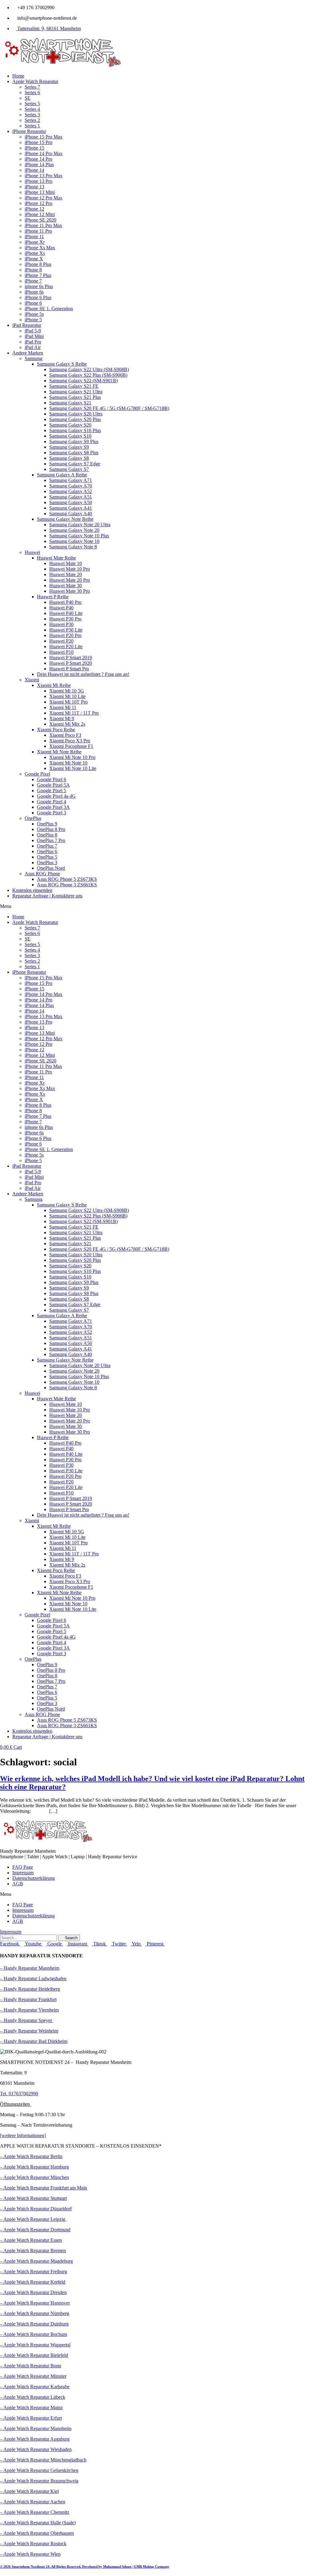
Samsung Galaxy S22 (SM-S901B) (84, 381)
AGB (18, 1884)
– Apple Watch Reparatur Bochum (34, 2334)
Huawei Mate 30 (66, 586)
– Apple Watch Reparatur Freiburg (34, 2271)
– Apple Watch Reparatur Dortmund (35, 2230)
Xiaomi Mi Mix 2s (67, 724)
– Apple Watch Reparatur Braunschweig (39, 2481)
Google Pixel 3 (52, 813)
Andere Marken (28, 353)
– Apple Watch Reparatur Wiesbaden (36, 2449)
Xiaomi (32, 680)
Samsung (34, 358)
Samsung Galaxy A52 (71, 491)
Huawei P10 (61, 652)
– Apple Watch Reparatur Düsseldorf (36, 2209)
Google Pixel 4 (52, 802)
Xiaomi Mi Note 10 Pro (72, 757)
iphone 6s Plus (39, 286)
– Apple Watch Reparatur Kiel (29, 2491)
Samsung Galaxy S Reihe (62, 364)
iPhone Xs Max (40, 248)
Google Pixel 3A (53, 807)
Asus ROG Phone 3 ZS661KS (67, 885)
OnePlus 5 (47, 857)
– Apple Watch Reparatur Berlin (31, 2156)
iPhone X (34, 259)
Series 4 (32, 109)
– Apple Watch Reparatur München (34, 2177)
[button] (157, 906)
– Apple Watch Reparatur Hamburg (34, 2167)
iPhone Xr (35, 242)
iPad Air (33, 347)
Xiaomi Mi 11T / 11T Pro (74, 713)
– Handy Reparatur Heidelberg (30, 1989)
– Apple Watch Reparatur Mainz (31, 2407)
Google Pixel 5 (52, 790)
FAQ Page (23, 1867)
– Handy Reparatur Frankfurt (28, 1999)
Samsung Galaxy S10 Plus (75, 430)
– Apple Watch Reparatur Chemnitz (35, 2512)
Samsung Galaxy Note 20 (74, 530)
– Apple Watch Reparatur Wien (30, 2554)
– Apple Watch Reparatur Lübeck (33, 2397)
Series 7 (32, 87)
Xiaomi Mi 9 (62, 718)
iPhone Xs (35, 253)
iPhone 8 (33, 270)
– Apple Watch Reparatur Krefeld (33, 2282)
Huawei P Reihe (53, 597)
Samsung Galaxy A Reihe (62, 475)
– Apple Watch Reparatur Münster (33, 2376)
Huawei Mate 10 (66, 563)
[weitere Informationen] (23, 2135)
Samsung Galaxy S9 (69, 447)
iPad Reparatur (27, 325)
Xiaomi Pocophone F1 (71, 746)
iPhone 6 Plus (38, 297)
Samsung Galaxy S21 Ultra (76, 392)
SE (28, 98)
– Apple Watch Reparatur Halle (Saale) (38, 2523)
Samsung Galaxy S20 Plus (75, 419)
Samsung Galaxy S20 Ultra (76, 414)
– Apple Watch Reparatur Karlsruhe (35, 2387)
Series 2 (32, 120)
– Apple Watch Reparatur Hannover (35, 2303)
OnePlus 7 (47, 846)
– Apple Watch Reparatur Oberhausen (37, 2533)
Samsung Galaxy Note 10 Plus (79, 536)
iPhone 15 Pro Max (44, 137)
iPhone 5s (34, 314)
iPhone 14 (34, 170)
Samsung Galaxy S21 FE (74, 386)
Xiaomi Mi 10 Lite (67, 696)
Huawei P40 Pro (65, 602)
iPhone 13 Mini (40, 192)
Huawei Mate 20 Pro (70, 580)
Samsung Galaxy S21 (70, 403)
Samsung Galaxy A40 (71, 514)
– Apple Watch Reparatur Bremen (33, 2251)
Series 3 (32, 115)
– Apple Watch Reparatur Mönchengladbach (43, 2460)
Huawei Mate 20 (66, 574)
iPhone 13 (34, 187)
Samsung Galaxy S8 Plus (74, 453)
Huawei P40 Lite (66, 613)
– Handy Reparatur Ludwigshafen (33, 1978)
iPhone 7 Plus (38, 275)
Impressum (23, 1873)
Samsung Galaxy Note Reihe (65, 519)
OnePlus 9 (47, 824)
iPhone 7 (33, 281)
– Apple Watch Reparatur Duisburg (34, 2324)
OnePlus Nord (51, 868)
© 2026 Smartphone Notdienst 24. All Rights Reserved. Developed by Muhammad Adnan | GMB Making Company (85, 2566)
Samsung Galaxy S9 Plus (74, 441)
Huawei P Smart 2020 (71, 663)
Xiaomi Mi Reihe (54, 685)
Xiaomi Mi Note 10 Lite (73, 768)
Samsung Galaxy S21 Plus (75, 397)
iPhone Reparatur (29, 131)
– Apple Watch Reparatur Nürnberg (35, 2313)
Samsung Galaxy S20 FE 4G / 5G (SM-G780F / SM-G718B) (109, 408)
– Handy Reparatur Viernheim (29, 2010)
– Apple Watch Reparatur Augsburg (35, 2439)
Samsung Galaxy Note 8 (73, 547)
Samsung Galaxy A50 (71, 502)
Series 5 (32, 104)
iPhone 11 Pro (38, 231)
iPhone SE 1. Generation (49, 309)
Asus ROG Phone (42, 874)
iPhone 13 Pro (38, 181)
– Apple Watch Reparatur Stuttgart (33, 2198)
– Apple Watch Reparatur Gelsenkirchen (39, 2470)
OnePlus (33, 818)
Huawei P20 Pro (65, 635)
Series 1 (32, 126)
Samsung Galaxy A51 (71, 497)
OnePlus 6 (47, 851)
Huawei (32, 552)
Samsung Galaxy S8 (69, 458)
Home (18, 76)
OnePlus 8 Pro (51, 829)
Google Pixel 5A (53, 785)
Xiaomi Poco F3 (65, 735)
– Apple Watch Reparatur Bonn (31, 2366)
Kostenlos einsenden (32, 890)
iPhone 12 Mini (40, 214)
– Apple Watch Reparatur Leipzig (33, 2219)
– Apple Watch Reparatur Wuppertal (35, 2345)
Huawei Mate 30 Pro (70, 591)
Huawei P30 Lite (66, 630)
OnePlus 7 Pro (51, 840)
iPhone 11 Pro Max (43, 225)
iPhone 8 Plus (38, 264)
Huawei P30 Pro (65, 619)
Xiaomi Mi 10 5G (67, 691)
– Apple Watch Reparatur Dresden (33, 2292)
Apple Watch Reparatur (35, 81)
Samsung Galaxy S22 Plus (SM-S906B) (88, 375)
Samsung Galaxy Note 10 (74, 541)
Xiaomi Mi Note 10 (68, 763)
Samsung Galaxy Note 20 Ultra (80, 525)
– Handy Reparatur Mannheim (30, 1968)
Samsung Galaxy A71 (71, 480)
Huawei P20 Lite (66, 646)
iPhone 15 (34, 148)
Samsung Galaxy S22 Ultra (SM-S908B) (89, 369)
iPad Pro (33, 342)
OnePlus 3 (47, 863)
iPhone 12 (34, 209)
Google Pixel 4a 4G (56, 796)
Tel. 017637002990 (19, 2094)
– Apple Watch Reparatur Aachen (33, 2502)
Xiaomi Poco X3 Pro (70, 741)
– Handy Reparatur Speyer (27, 2020)
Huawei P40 (61, 608)
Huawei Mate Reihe (56, 558)
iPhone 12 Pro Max (44, 198)
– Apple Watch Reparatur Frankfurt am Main (44, 2188)
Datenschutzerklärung (34, 1878)
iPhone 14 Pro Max (44, 153)
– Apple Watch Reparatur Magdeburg (36, 2261)
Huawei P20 (61, 641)
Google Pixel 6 (52, 779)
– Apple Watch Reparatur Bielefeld (34, 2355)
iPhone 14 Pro (38, 159)
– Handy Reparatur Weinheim (29, 2031)
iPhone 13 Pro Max (44, 176)
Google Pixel (37, 774)
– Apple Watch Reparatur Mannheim (36, 2428)
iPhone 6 (33, 303)
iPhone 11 (34, 237)
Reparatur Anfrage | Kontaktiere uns (47, 896)
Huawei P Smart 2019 (71, 658)
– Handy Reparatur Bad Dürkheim (34, 2041)
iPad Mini (34, 336)
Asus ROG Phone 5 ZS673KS (67, 879)
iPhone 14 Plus (39, 165)
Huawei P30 (61, 624)
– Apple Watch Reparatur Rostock (33, 2544)
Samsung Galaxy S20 (70, 425)
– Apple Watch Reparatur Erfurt (31, 2418)
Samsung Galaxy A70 (71, 486)
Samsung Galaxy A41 (71, 508)
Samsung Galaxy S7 (69, 469)
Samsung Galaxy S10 (70, 436)
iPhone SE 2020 (40, 220)
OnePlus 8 (47, 835)
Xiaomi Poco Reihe (56, 730)
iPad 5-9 (33, 331)
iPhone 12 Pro (38, 203)
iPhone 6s (34, 292)
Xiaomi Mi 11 (63, 707)
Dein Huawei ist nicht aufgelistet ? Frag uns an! (83, 674)
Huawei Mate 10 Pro (70, 569)
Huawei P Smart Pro (69, 669)
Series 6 (32, 92)
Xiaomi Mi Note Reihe (59, 752)
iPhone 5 (33, 320)
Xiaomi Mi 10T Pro (68, 702)
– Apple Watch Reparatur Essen (31, 2240)
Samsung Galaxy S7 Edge (75, 464)
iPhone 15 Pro (38, 142)
